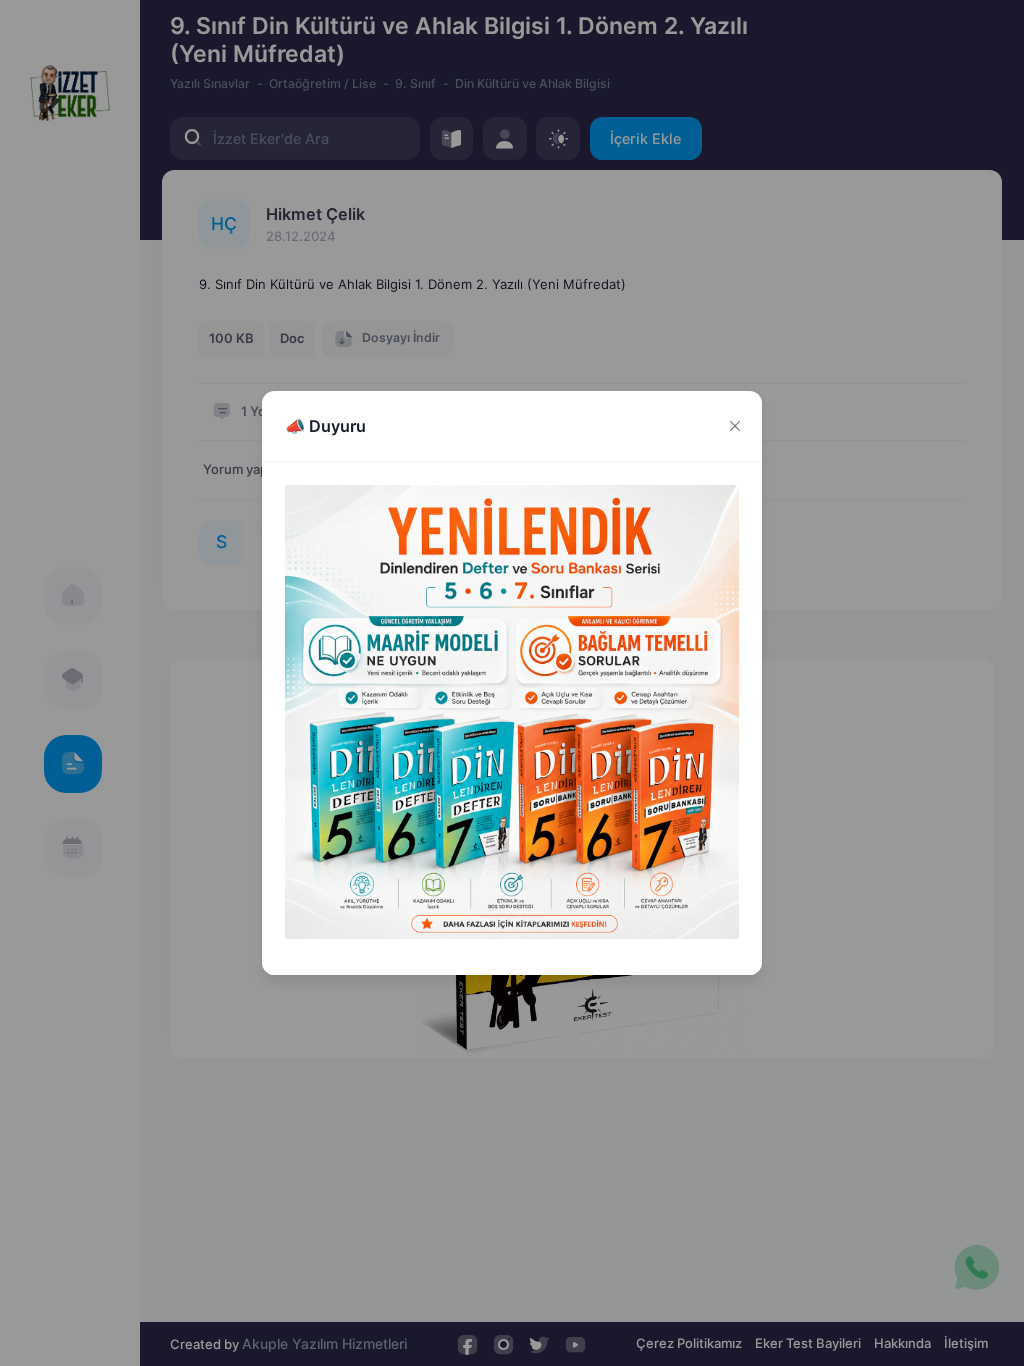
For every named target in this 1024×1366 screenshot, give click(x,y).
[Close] (734, 426)
